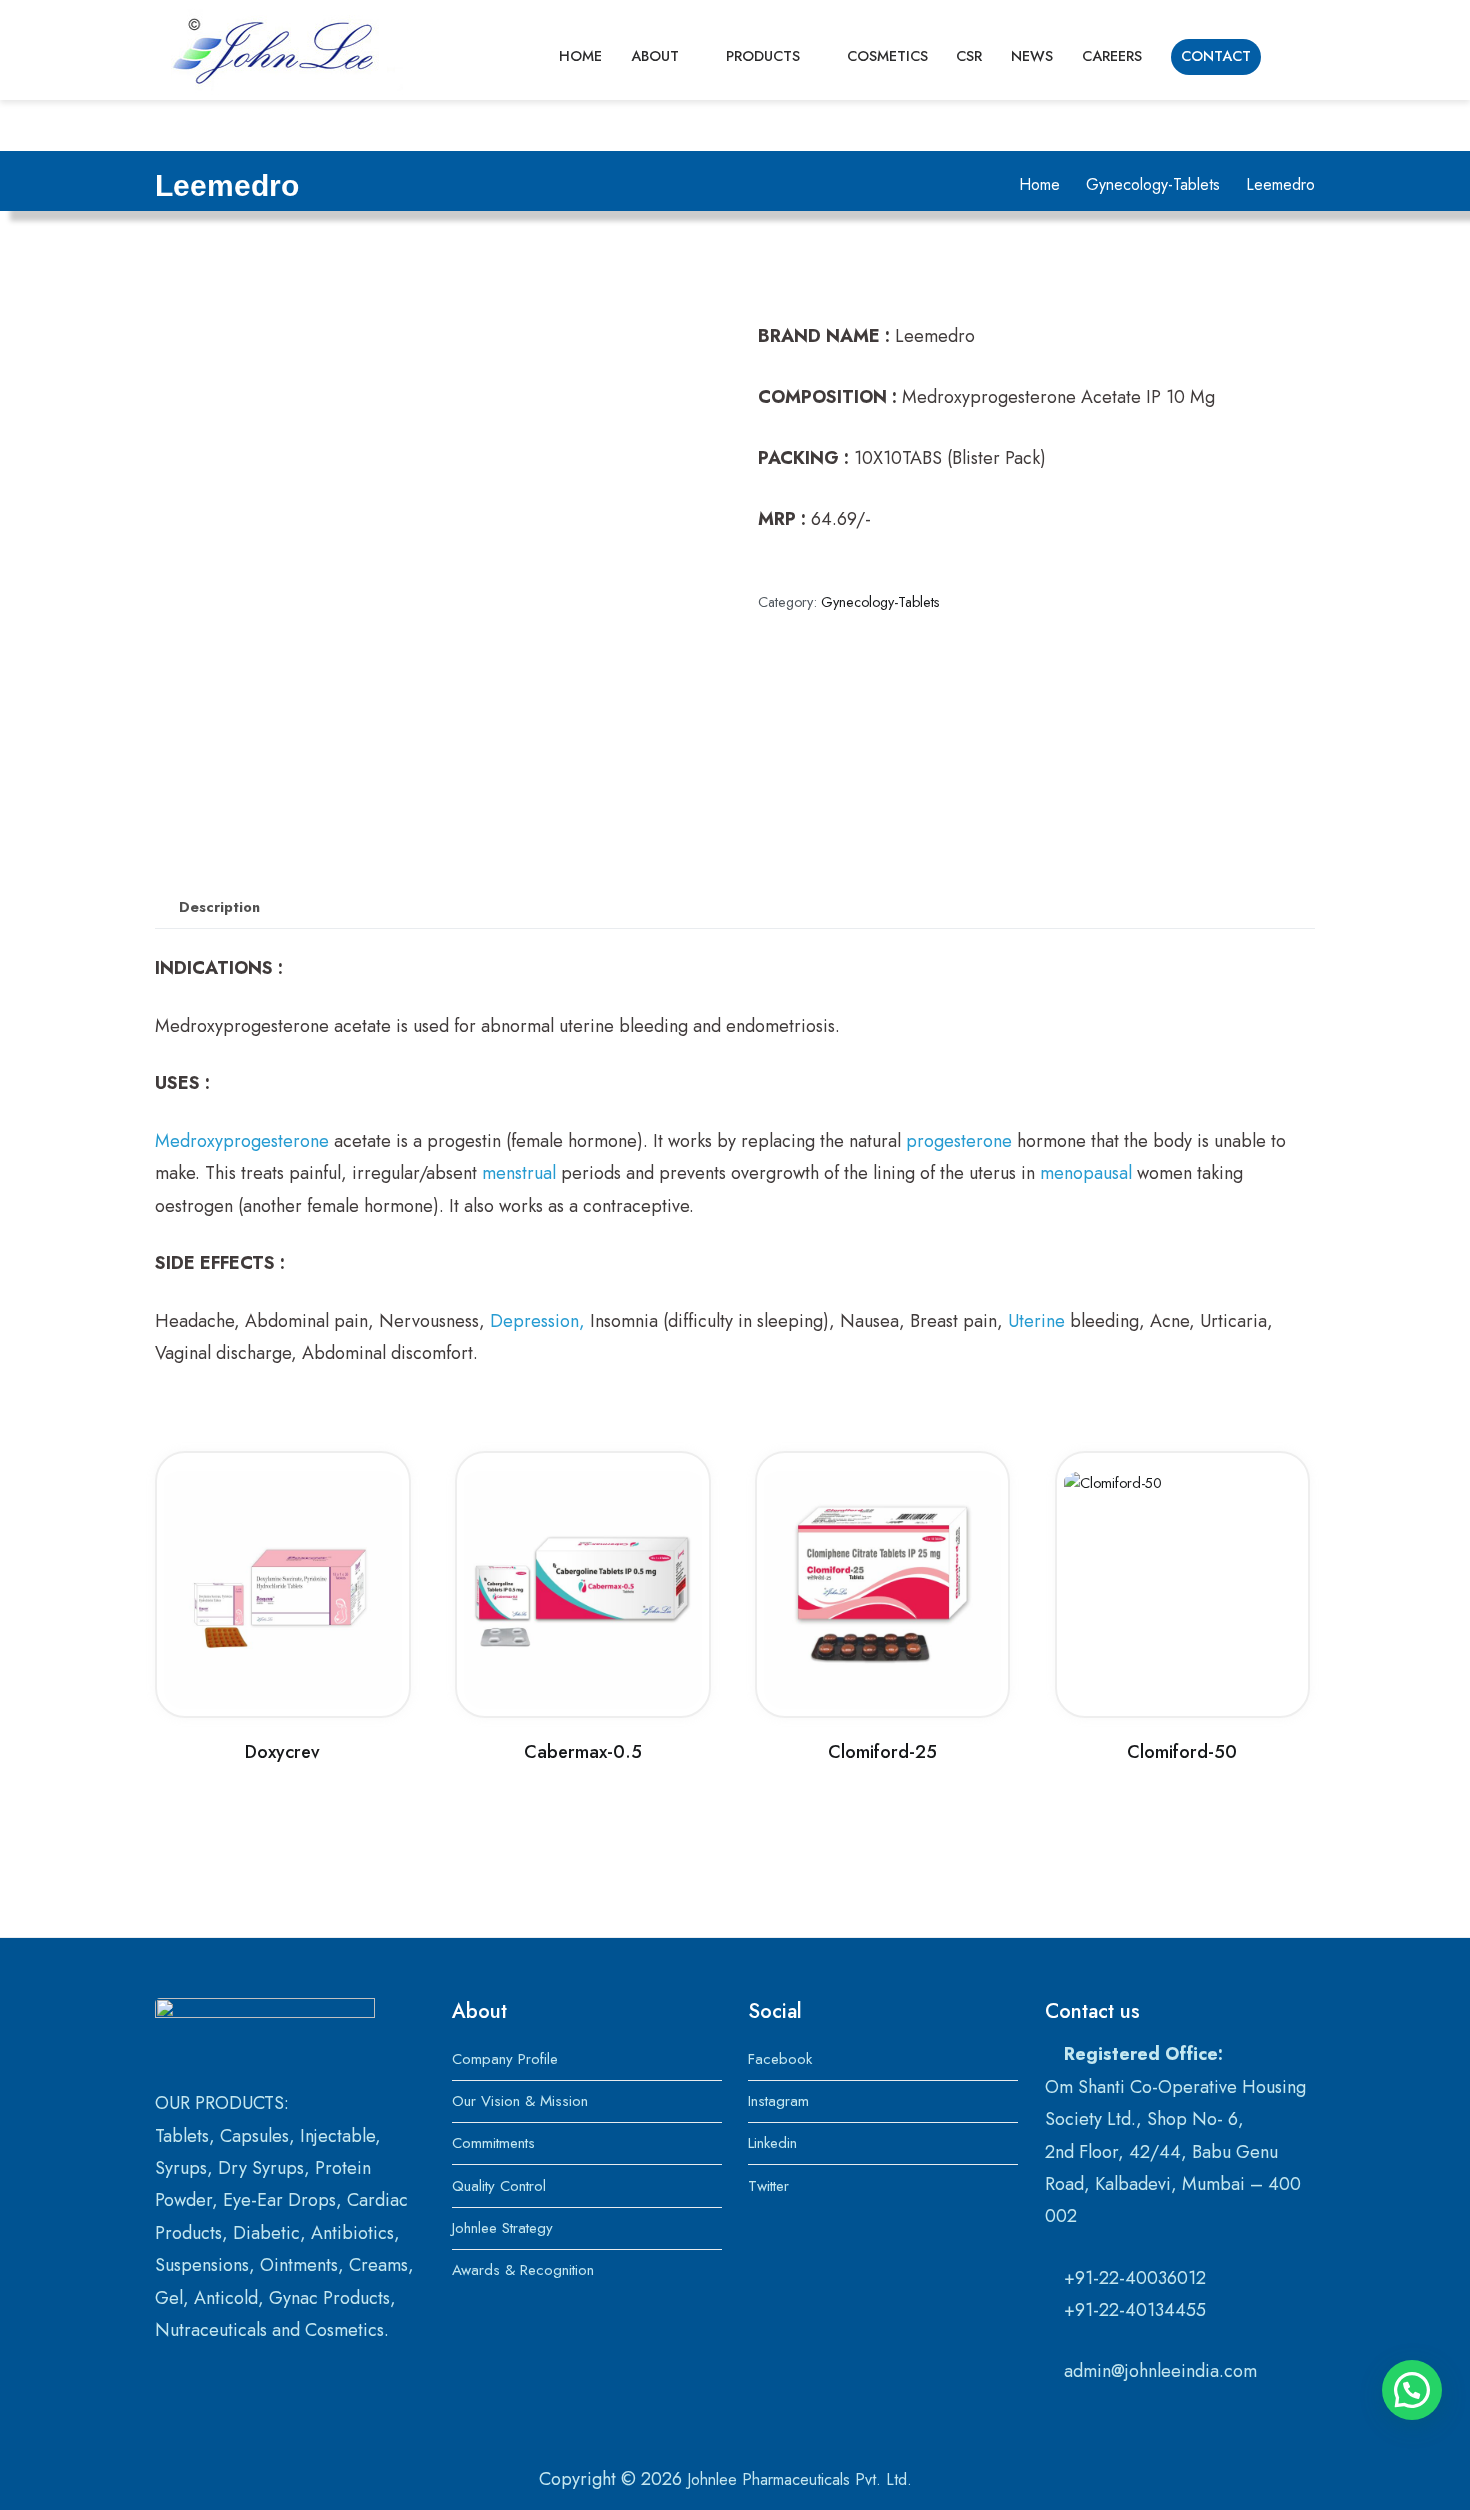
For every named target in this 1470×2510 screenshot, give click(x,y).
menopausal (1086, 1173)
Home (580, 56)
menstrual (519, 1173)
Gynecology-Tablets (1153, 184)
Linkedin (772, 2143)
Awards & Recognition (523, 2270)
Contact (1216, 56)
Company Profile (505, 2059)
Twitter (768, 2186)
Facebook (780, 2059)
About (655, 56)
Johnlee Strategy (502, 2228)
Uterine (1036, 1321)
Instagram (778, 2101)
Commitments (493, 2143)
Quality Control (499, 2186)
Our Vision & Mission (520, 2101)
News (1032, 56)
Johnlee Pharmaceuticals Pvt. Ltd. (799, 2479)
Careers (1112, 56)
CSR (969, 56)
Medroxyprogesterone (242, 1141)
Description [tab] (219, 907)
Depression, (537, 1321)
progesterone (959, 1141)
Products (763, 56)
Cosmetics (887, 56)
